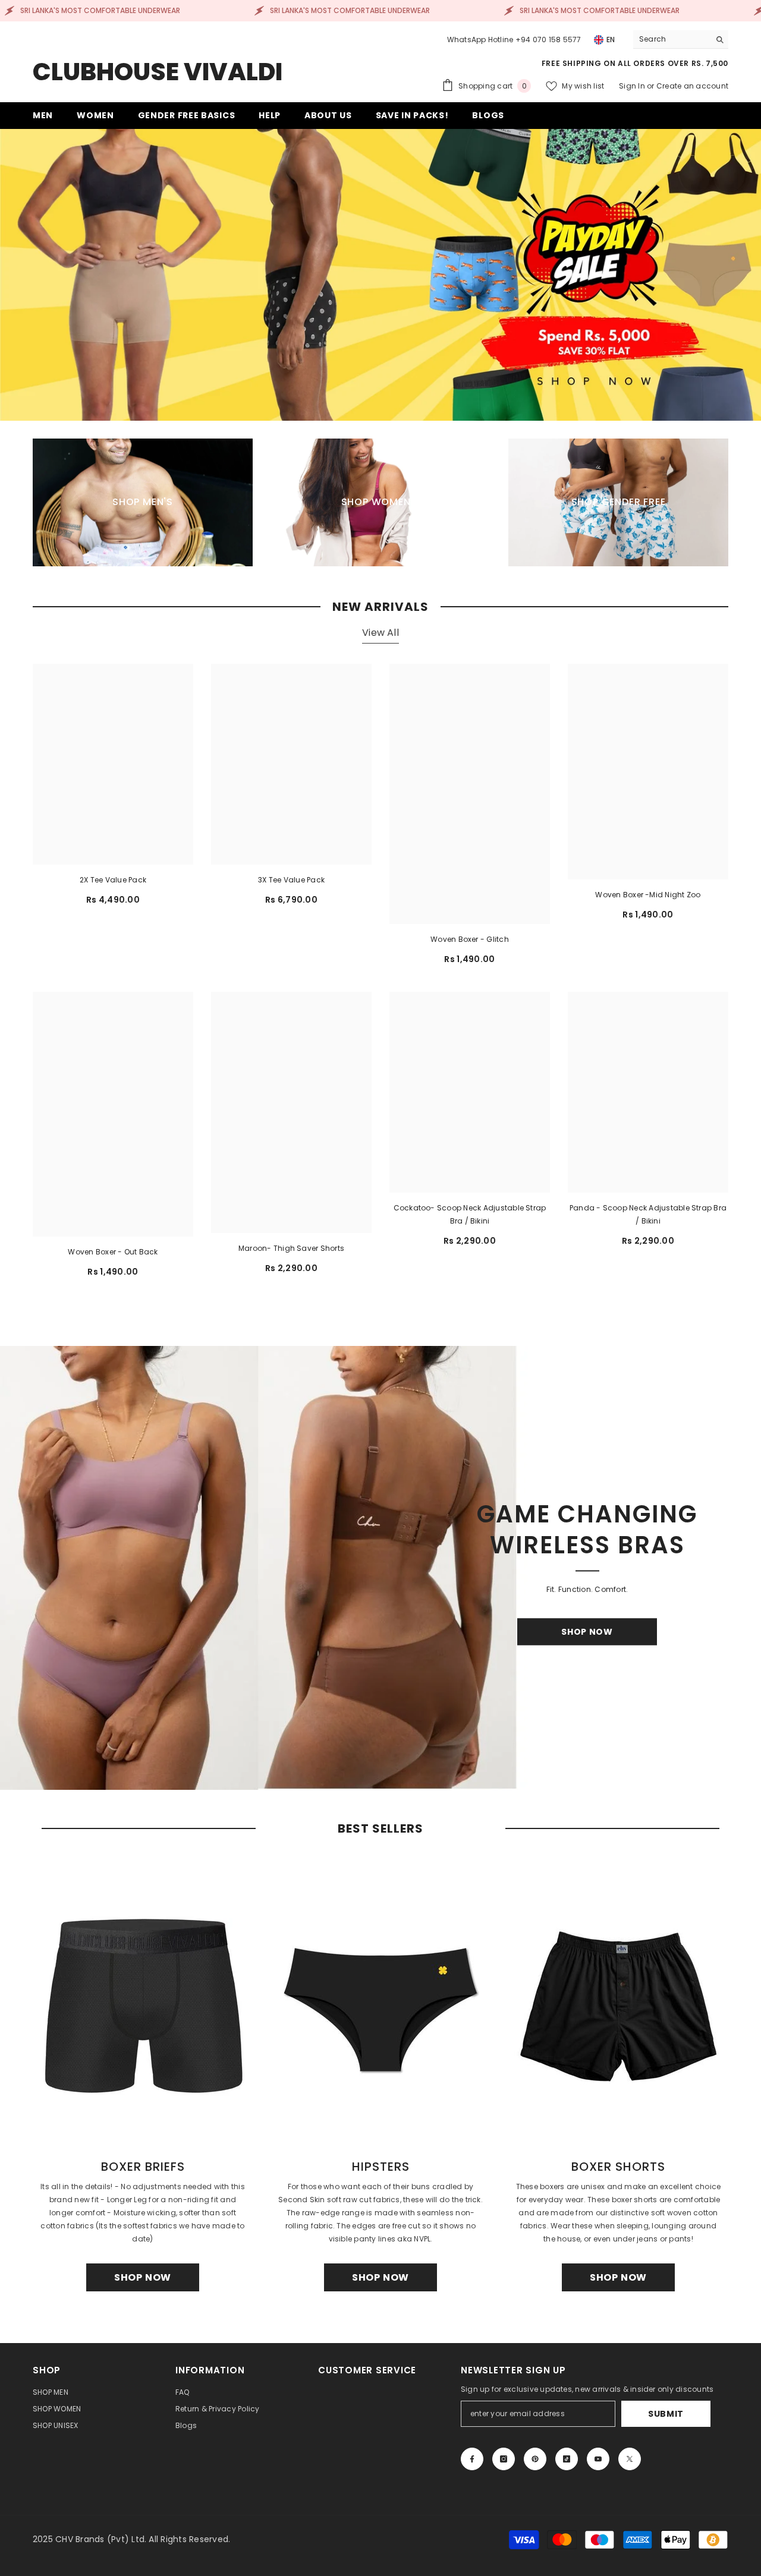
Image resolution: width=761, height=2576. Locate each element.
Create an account (692, 86)
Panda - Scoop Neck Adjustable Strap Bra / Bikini (648, 1214)
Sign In (633, 86)
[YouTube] (598, 2459)
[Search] (681, 40)
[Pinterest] (535, 2459)
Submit (666, 2414)
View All (380, 633)
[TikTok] (567, 2459)
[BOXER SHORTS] (618, 2004)
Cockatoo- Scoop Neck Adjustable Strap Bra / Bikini (470, 1214)
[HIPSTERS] (380, 2004)
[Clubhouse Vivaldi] (380, 1568)
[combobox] (672, 39)
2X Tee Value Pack (113, 880)
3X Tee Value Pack (291, 880)
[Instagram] (504, 2459)
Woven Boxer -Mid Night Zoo (648, 895)
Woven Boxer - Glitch (470, 939)
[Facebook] (472, 2459)
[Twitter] (630, 2459)
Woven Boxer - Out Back (113, 1252)
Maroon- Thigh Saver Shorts (291, 1248)
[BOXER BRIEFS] (143, 2004)
